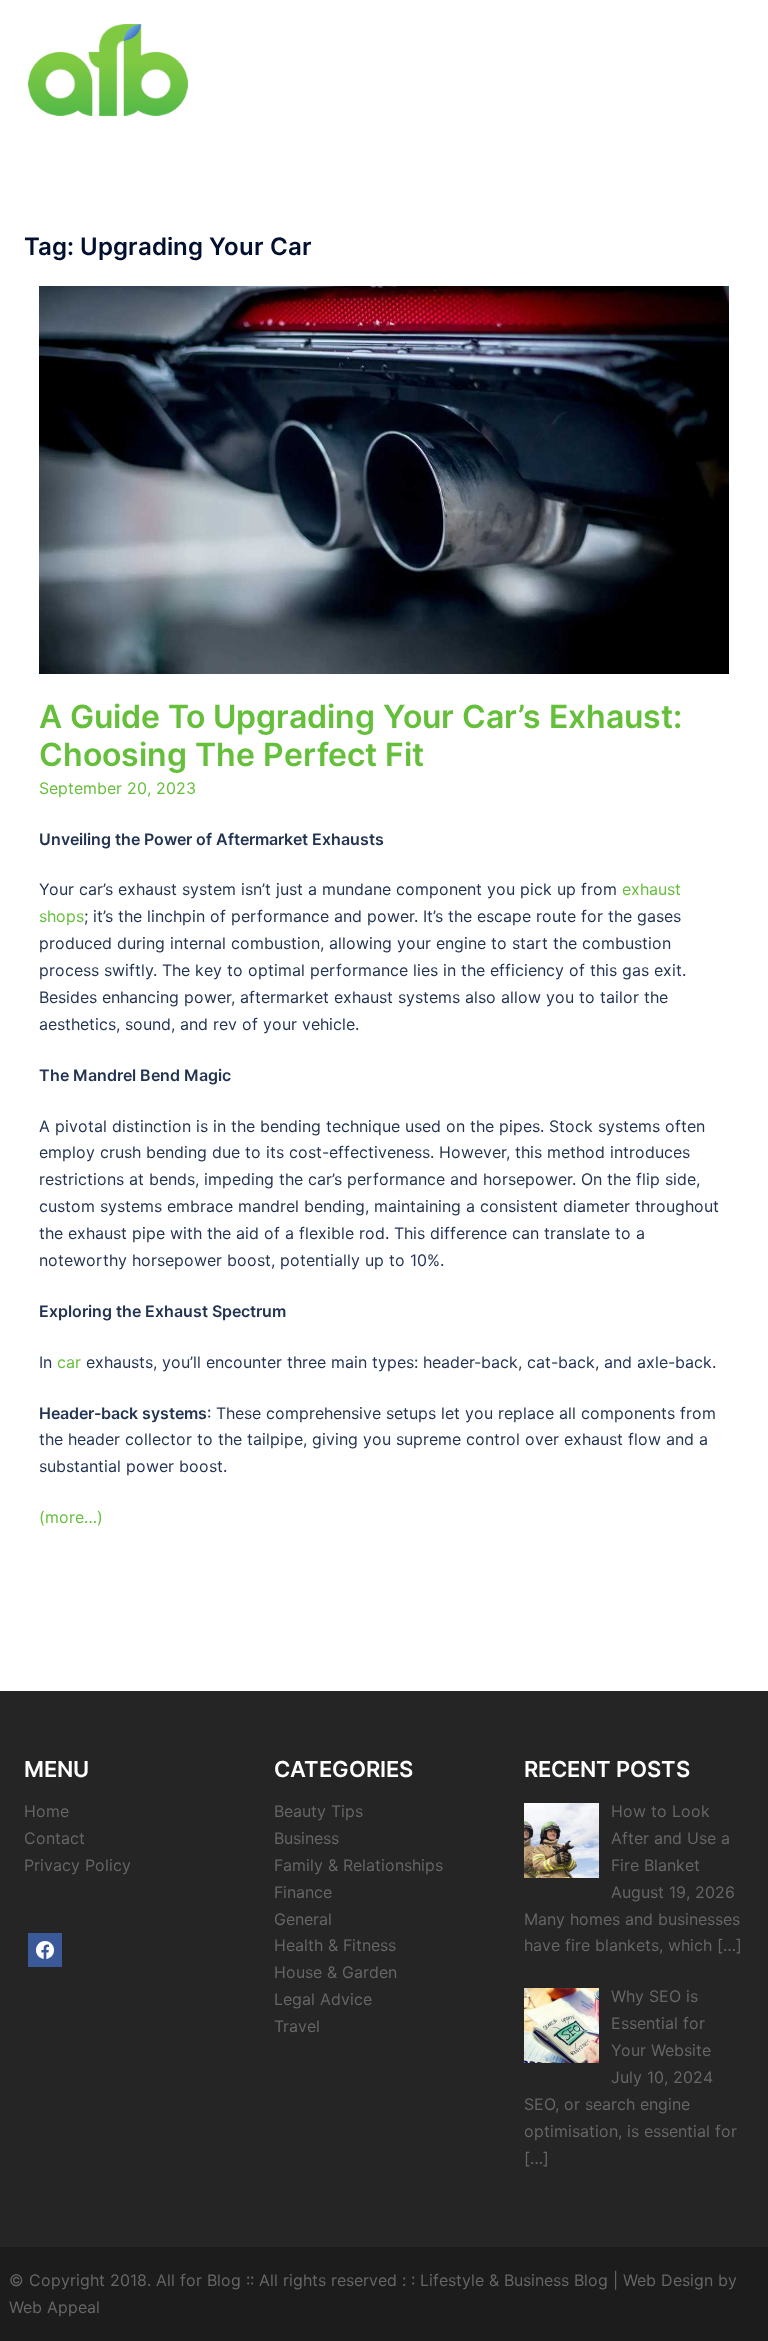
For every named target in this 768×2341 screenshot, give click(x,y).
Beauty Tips (318, 1811)
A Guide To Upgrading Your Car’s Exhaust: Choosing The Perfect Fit (360, 735)
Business (306, 1838)
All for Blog (198, 2280)
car (69, 1362)
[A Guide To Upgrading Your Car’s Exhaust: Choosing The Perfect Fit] (384, 478)
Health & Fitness (335, 1945)
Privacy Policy (77, 1865)
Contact (54, 1838)
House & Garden (335, 1972)
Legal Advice (323, 1999)
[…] (729, 1945)
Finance (303, 1892)
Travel (297, 2026)
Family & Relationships (358, 1865)
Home (46, 1811)
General (303, 1919)
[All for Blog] (108, 68)
